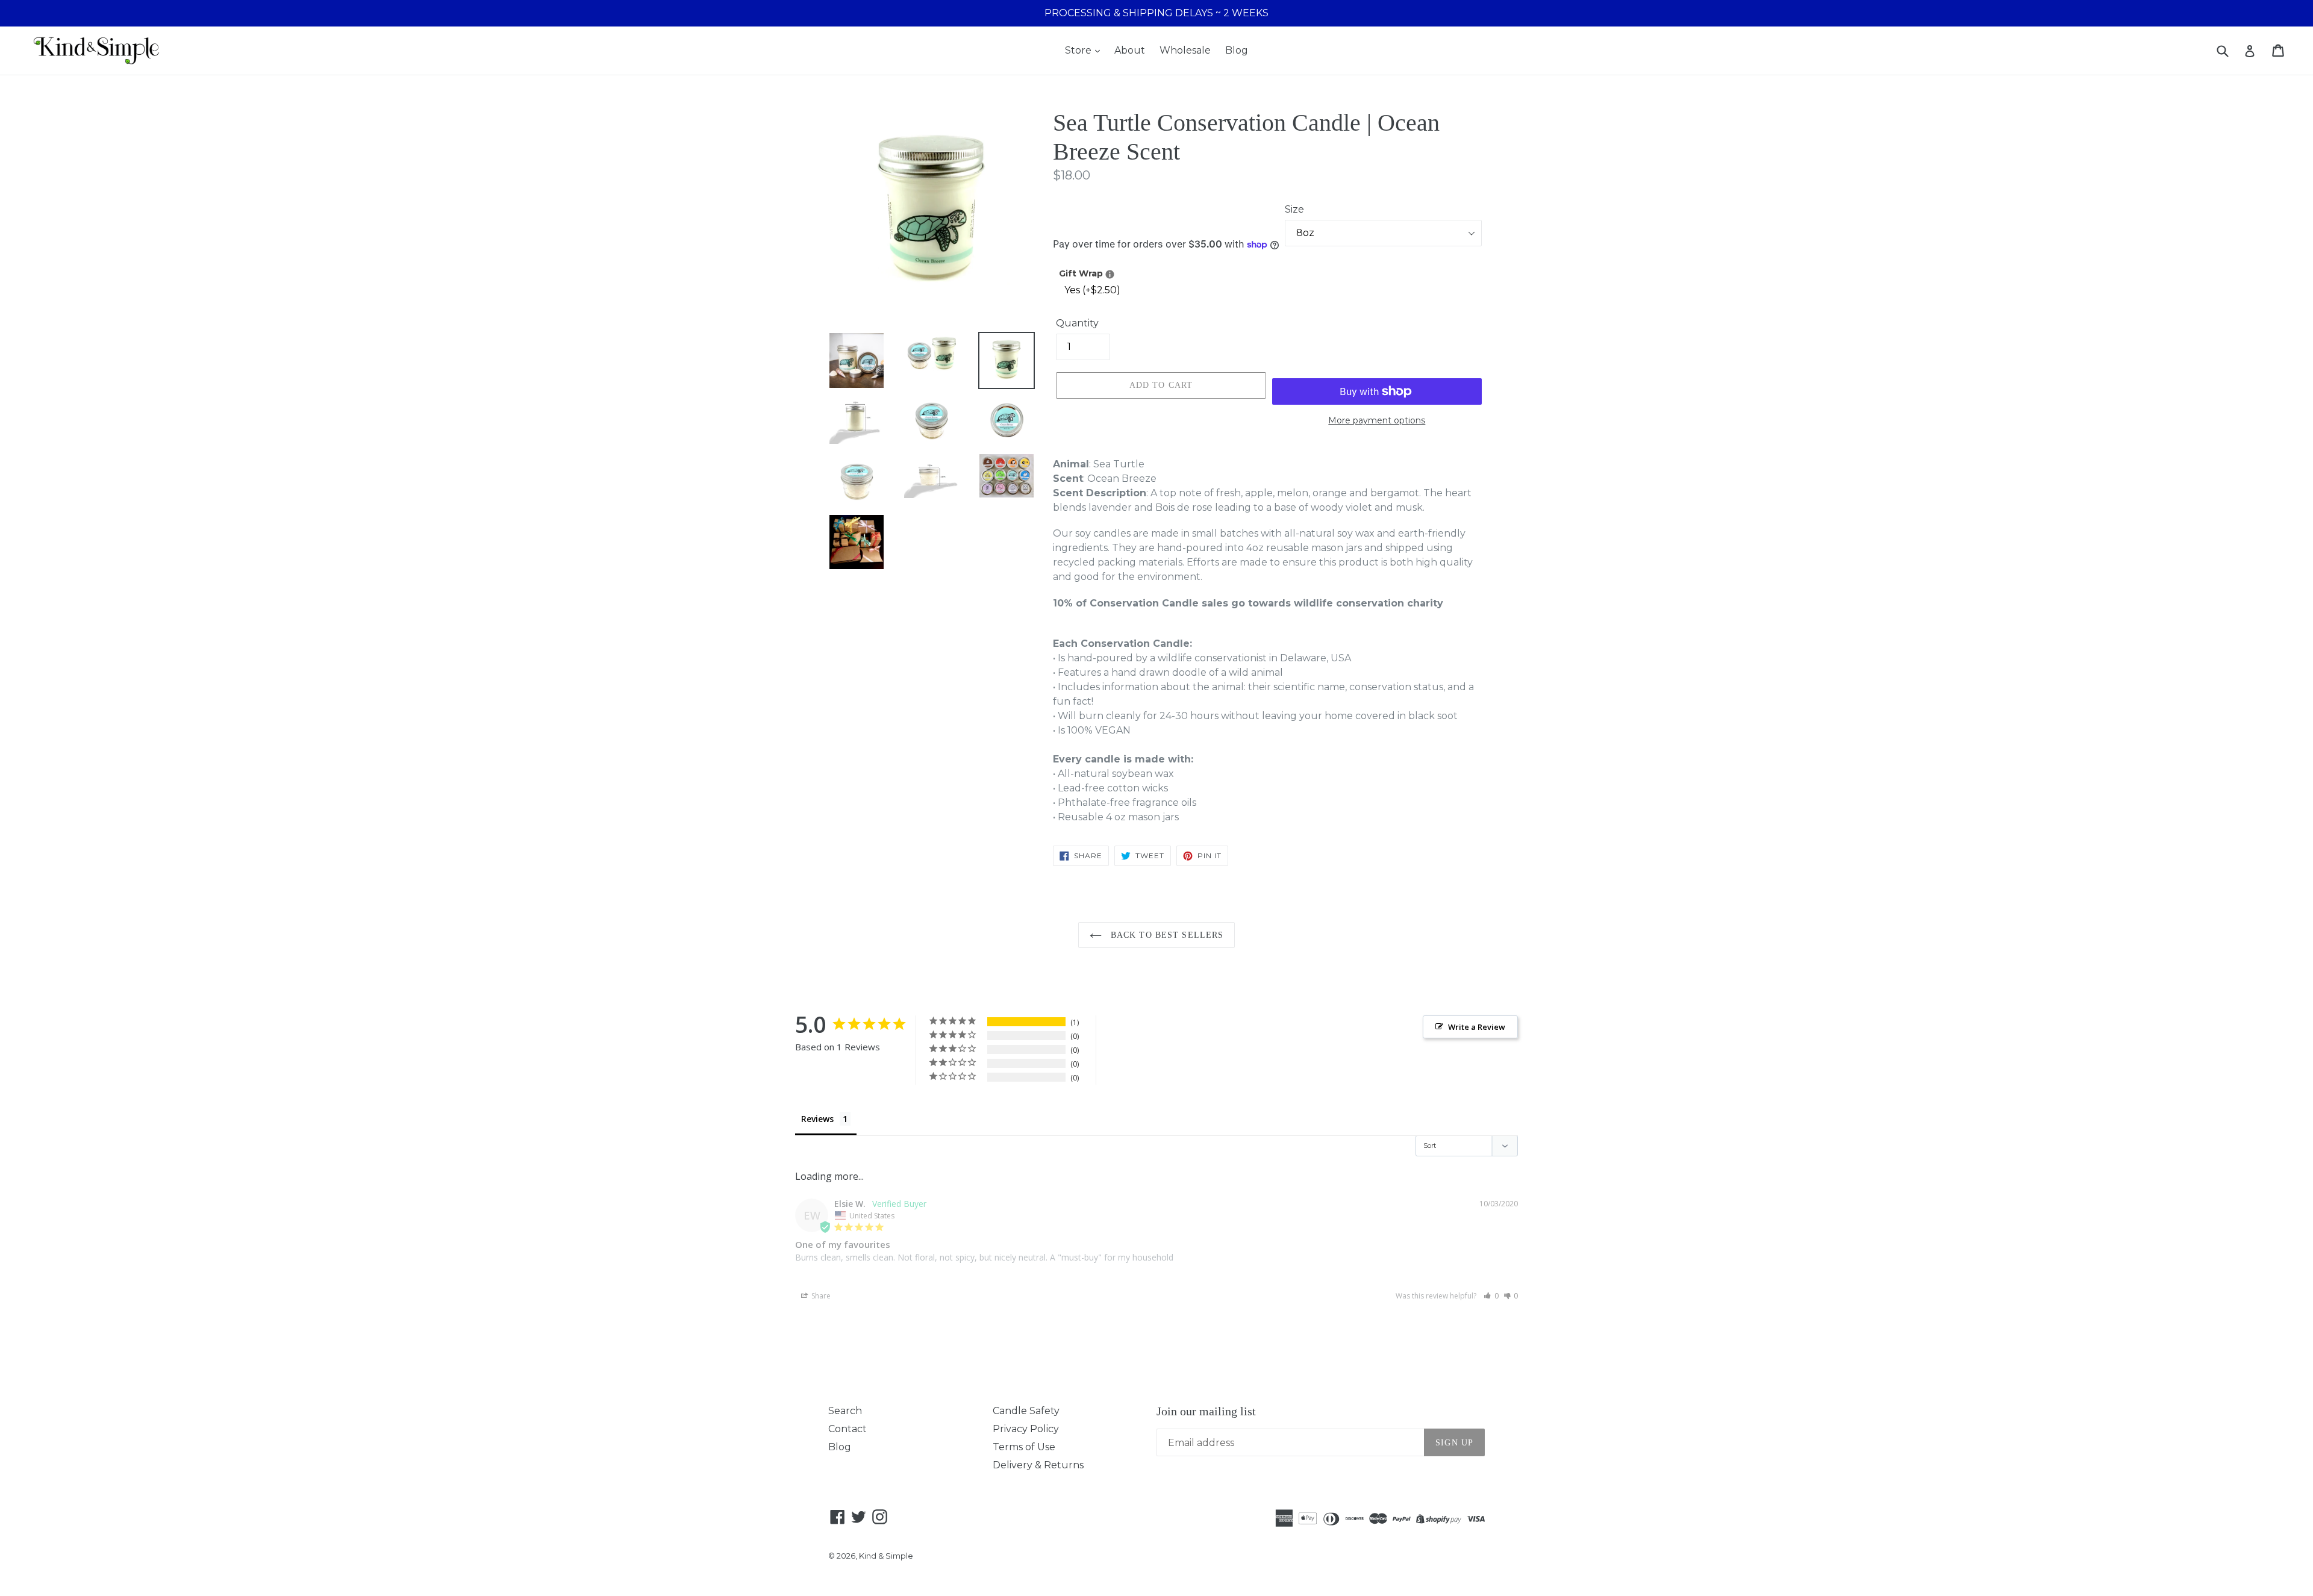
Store (1079, 50)
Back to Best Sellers (1166, 935)
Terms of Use (1024, 1447)
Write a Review (1477, 1027)
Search (845, 1411)
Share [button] (820, 1296)
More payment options (1377, 420)
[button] (1491, 1296)
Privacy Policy (1026, 1429)
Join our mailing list (1206, 1411)
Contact (847, 1429)
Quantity (1077, 323)
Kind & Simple (886, 1556)
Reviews (817, 1119)
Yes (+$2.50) (1092, 290)
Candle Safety (1026, 1411)
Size (1294, 209)
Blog (1237, 50)
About (1130, 50)
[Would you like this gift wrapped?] (1110, 274)
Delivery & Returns (1038, 1465)
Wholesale (1185, 50)
